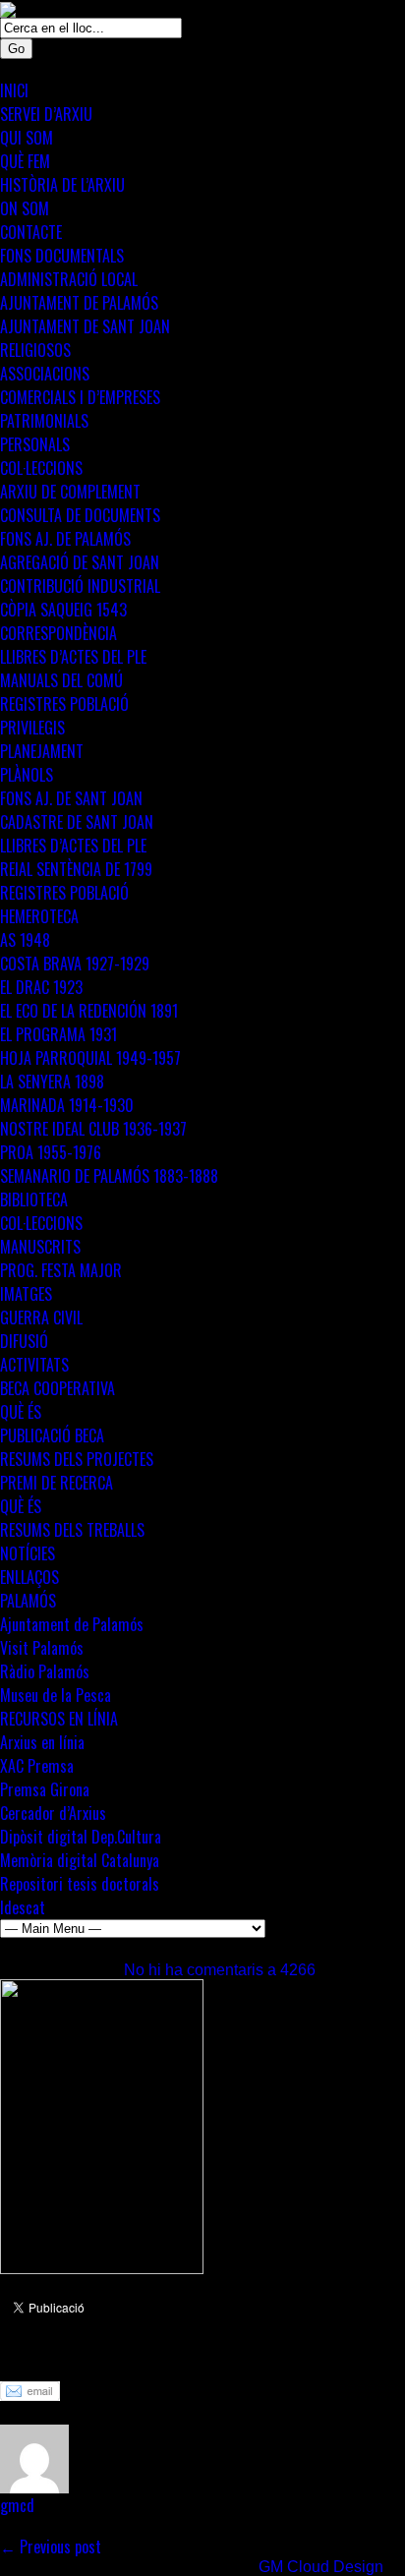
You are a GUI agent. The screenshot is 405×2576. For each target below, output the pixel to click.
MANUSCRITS (40, 1247)
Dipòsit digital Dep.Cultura (81, 1837)
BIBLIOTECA (34, 1200)
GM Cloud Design (321, 2567)
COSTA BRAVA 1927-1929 (75, 964)
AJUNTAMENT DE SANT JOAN (85, 326)
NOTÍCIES (28, 1553)
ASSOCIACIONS (45, 374)
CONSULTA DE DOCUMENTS (80, 515)
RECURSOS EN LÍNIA (59, 1719)
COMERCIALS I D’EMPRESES (80, 397)
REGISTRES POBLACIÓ (64, 704)
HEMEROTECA (39, 916)
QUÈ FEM (25, 161)
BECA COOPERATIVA (58, 1388)
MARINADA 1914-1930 (67, 1105)
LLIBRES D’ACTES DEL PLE (73, 657)
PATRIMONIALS (44, 421)
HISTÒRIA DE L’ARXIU (62, 185)
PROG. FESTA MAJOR (61, 1270)
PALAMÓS (28, 1601)
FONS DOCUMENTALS (62, 256)
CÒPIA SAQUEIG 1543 (63, 610)
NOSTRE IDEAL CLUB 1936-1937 (93, 1129)
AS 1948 (25, 940)
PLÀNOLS (27, 775)
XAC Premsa (37, 1766)
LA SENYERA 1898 (52, 1082)
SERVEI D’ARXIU (46, 114)
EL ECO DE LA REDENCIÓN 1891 (89, 1011)
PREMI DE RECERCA (57, 1483)
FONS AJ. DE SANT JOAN (71, 798)
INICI (14, 90)
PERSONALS (35, 444)
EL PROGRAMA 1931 (58, 1034)
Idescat (23, 1907)
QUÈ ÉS (21, 1412)
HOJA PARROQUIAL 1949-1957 (90, 1058)
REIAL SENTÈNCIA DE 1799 (76, 869)
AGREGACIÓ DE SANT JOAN (80, 562)
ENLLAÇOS (29, 1577)
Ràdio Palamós (45, 1671)
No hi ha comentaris (220, 1970)
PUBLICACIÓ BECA (52, 1435)
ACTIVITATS (34, 1365)
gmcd (17, 2505)
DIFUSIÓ (24, 1341)
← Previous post (51, 2547)
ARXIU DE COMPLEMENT (70, 492)
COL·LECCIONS (41, 468)
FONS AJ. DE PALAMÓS (65, 539)
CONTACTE (31, 232)
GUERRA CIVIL (41, 1317)
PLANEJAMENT (42, 751)
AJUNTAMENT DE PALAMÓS (79, 303)
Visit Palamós (42, 1648)
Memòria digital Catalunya (80, 1860)
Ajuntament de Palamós (72, 1624)
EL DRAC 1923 (41, 987)
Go (16, 49)
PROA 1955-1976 (51, 1152)
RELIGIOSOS (35, 350)
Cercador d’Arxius (53, 1813)
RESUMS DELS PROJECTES (77, 1459)
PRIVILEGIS (32, 728)
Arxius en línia (42, 1742)
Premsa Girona (45, 1789)
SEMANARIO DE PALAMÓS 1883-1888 (109, 1176)
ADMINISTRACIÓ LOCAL (69, 279)
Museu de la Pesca (56, 1695)
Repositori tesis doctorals (80, 1884)
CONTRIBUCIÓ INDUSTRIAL (80, 586)
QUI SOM (27, 138)
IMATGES (26, 1294)
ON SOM (25, 208)
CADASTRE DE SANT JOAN (77, 822)
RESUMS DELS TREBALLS (72, 1530)
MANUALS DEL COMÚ (61, 680)
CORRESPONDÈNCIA (58, 633)
